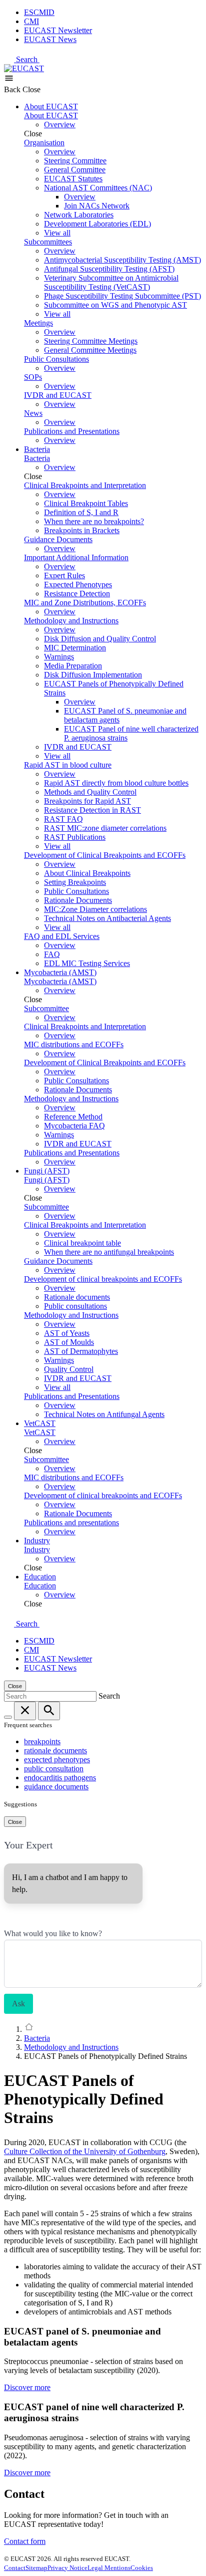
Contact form (25, 2541)
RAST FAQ (63, 819)
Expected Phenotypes (78, 584)
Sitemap (36, 2568)
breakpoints (42, 1741)
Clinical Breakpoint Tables (86, 503)
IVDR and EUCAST (58, 395)
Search (28, 59)
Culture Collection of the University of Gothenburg (85, 2151)
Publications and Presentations (72, 431)
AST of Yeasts (67, 1333)
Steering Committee (75, 161)
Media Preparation (73, 666)
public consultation (54, 1769)
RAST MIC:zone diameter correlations (105, 828)
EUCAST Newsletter (58, 30)
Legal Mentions (109, 2568)
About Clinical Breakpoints (87, 873)
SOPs (33, 377)
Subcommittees (48, 242)
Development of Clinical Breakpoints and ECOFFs (105, 855)
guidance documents (56, 1787)
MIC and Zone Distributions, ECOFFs (85, 603)
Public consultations (75, 1306)
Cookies (142, 2568)
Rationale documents (77, 1297)
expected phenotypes (57, 1760)
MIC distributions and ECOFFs (74, 1044)
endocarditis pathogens (60, 1778)
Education (40, 1577)
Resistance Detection (77, 594)
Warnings (59, 657)
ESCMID (39, 12)
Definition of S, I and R (81, 512)
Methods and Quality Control (90, 792)
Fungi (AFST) (47, 1171)
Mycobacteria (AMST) (60, 972)
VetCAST (40, 1423)
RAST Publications (75, 837)
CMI (31, 21)
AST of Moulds (69, 1342)
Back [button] (13, 89)
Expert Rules (64, 575)
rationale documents (55, 1750)
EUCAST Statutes (73, 179)
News (33, 413)
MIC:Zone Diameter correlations (95, 909)
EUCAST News (50, 39)
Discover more (27, 2387)
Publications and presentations (71, 1523)
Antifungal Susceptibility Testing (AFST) (109, 269)
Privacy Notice (67, 2568)
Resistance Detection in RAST (92, 810)
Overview (60, 125)
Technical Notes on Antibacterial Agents (107, 918)
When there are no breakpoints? (94, 521)
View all (57, 233)
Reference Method (73, 1117)
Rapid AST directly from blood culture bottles (116, 783)
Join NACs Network (97, 206)
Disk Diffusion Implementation (93, 675)
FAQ (52, 954)
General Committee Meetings (90, 350)
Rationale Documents (78, 900)
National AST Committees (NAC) (98, 188)
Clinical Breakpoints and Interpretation (85, 485)
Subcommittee (46, 1008)
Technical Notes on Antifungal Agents (104, 1414)
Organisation (44, 143)
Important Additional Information (76, 557)
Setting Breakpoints (75, 882)
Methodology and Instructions (71, 621)
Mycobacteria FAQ (74, 1126)
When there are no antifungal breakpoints (109, 1252)
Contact (15, 2568)
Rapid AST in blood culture (68, 765)
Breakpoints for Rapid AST (87, 801)
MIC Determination (75, 648)
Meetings (38, 323)
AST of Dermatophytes (81, 1351)
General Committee (75, 170)
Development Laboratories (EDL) (97, 224)
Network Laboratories (79, 215)
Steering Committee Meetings (91, 341)
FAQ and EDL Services (62, 936)
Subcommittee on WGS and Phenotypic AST (115, 305)
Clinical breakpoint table (82, 1243)
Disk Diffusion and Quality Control (100, 639)
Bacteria (37, 449)
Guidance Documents (58, 539)
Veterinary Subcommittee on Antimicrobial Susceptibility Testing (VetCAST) (111, 282)
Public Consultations (56, 359)
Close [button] (31, 89)
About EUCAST (51, 106)
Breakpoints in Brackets (82, 530)
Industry (37, 1541)
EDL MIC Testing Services (87, 963)
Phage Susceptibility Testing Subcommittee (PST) (122, 296)
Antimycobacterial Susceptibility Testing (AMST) (122, 260)
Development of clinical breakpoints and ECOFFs (103, 1279)
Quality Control (69, 1369)
